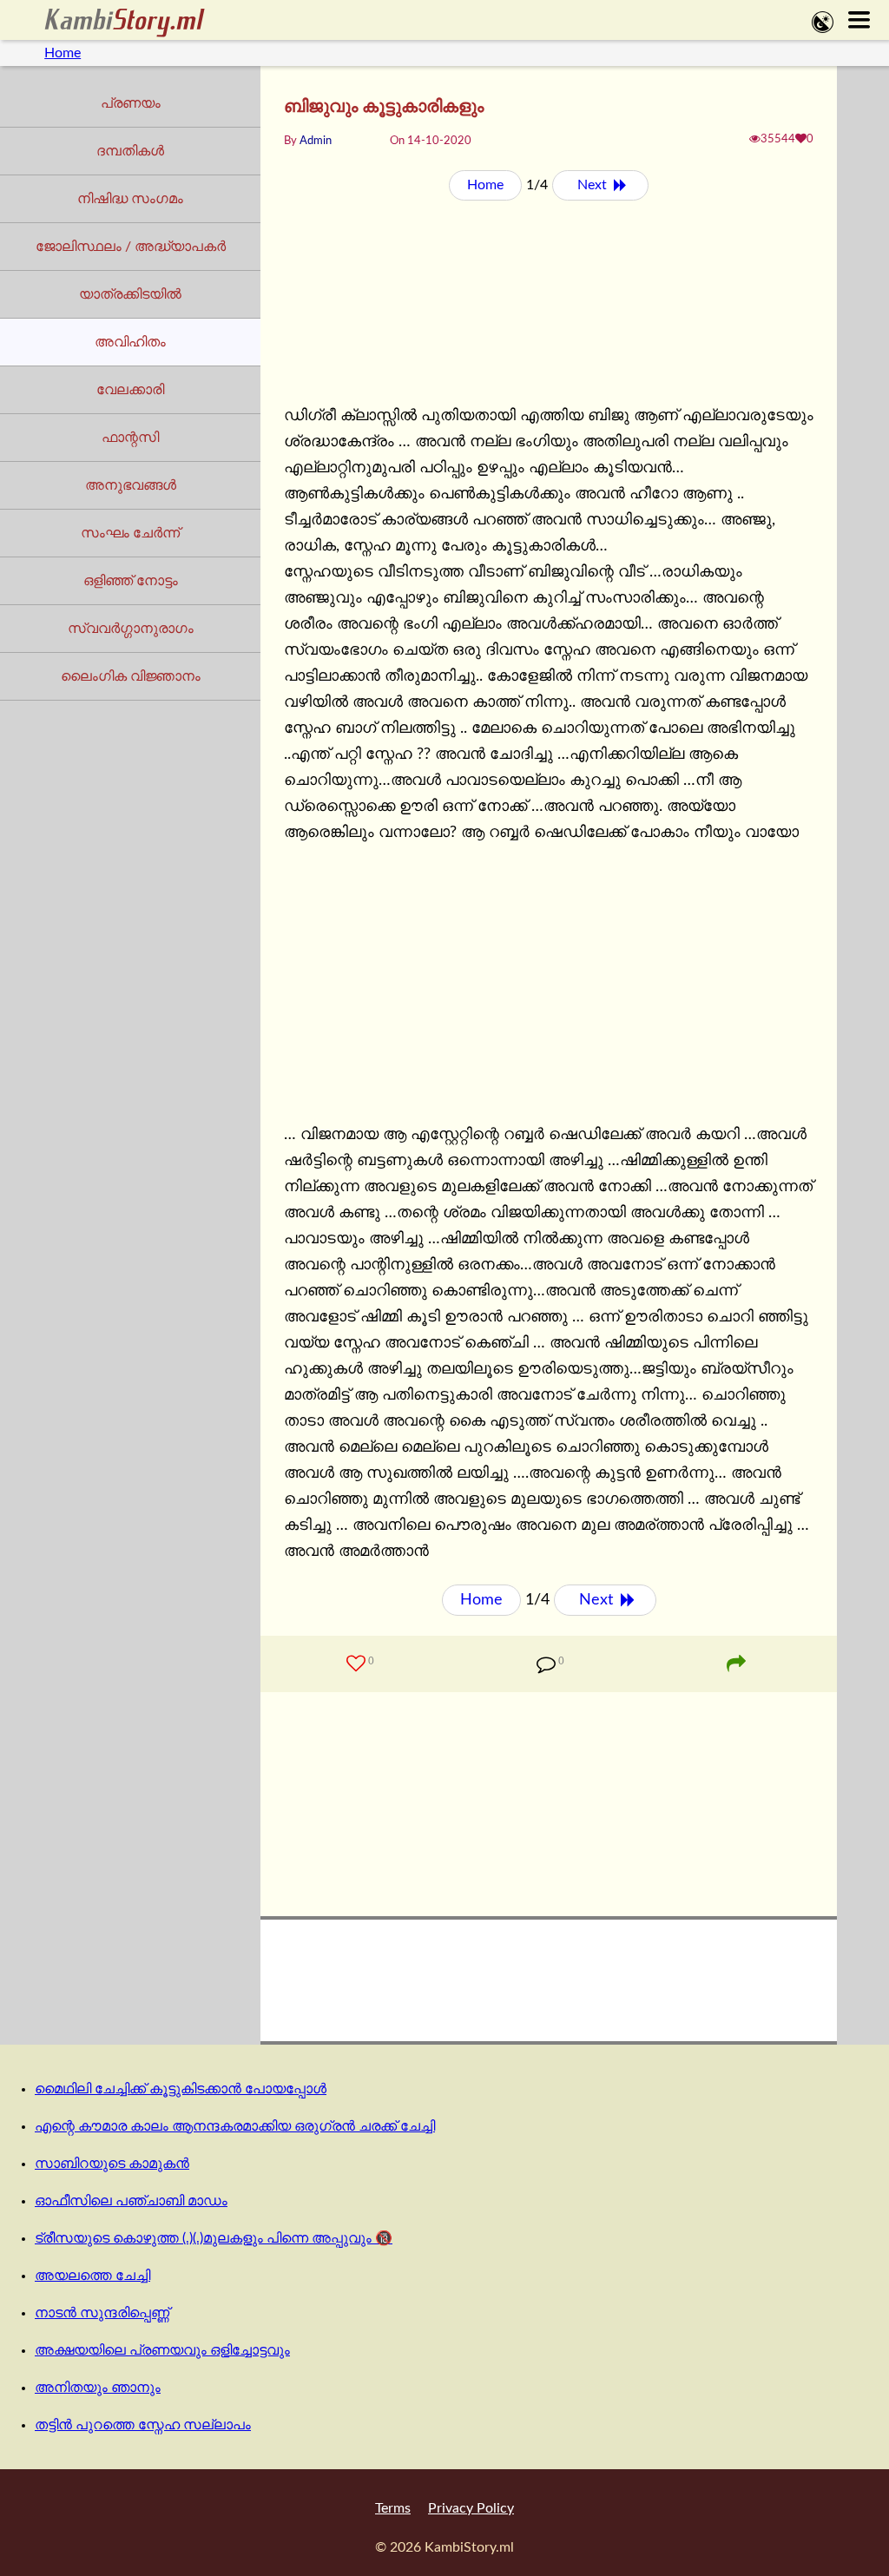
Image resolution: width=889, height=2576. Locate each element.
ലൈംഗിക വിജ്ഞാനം (131, 676)
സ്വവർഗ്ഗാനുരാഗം (131, 629)
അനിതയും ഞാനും (98, 2388)
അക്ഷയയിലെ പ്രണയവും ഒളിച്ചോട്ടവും (162, 2350)
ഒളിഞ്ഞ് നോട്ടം (131, 581)
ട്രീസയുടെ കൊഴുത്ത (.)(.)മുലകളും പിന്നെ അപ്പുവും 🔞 (214, 2238)
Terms (393, 2508)
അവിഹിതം (130, 342)
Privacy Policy (471, 2508)
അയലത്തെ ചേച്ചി (92, 2276)
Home (63, 53)
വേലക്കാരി (130, 390)
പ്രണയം (131, 103)
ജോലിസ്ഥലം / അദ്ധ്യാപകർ (131, 247)
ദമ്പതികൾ (130, 151)
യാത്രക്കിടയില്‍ (130, 294)
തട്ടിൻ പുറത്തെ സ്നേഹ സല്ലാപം (143, 2425)
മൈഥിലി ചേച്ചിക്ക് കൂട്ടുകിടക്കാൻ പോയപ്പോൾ (181, 2089)
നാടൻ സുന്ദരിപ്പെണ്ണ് (102, 2313)
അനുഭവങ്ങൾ (131, 485)
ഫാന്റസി (130, 438)
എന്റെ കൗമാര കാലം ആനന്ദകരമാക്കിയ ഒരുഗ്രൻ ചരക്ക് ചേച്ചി (235, 2126)
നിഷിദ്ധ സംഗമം (130, 199)
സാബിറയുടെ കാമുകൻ (112, 2164)
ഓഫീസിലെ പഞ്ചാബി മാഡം (131, 2201)
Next (594, 185)
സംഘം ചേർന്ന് (130, 533)
